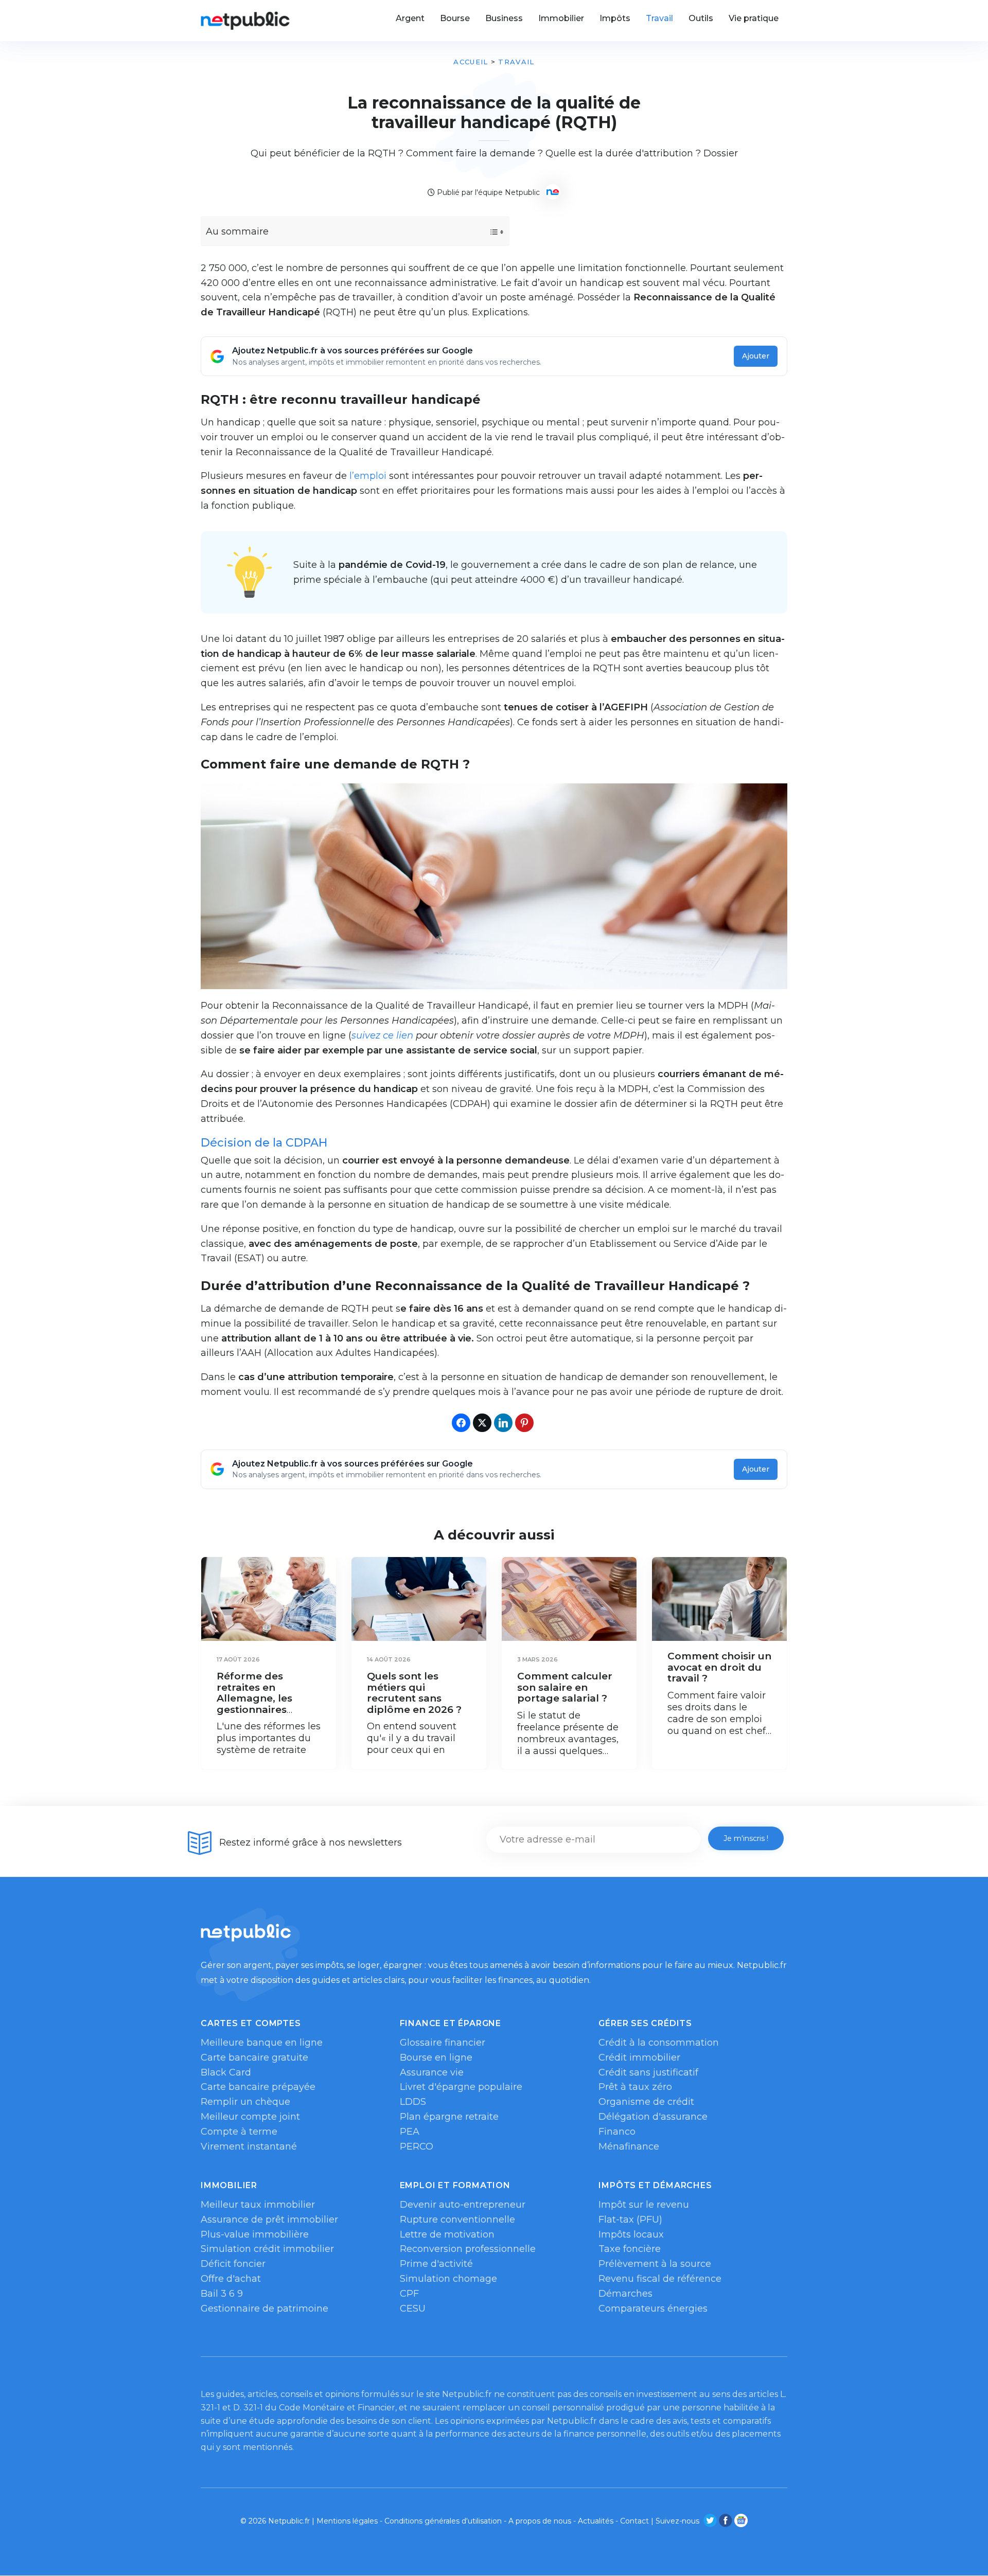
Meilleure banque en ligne (262, 2043)
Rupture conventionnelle (457, 2220)
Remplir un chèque (245, 2102)
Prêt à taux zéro (635, 2087)
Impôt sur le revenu (644, 2205)
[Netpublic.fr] (245, 21)
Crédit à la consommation (659, 2043)
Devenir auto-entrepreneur (463, 2205)
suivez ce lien (382, 1035)
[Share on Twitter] (482, 1423)
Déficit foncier (233, 2264)
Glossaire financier (443, 2043)
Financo (617, 2132)
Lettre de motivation (447, 2234)
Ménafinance (629, 2146)
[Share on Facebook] (461, 1423)
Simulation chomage (448, 2279)
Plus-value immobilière (255, 2234)
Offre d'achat (231, 2279)
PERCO (417, 2146)
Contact (634, 2521)
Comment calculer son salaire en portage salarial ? (565, 1687)
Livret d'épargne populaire (461, 2087)
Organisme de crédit (646, 2102)
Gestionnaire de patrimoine (264, 2309)
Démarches (625, 2294)
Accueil (471, 62)
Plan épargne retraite (449, 2117)
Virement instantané (249, 2146)
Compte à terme (239, 2132)
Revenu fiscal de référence (660, 2279)
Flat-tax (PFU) (630, 2220)
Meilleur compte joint (250, 2117)
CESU (413, 2309)
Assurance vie (432, 2072)
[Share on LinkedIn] (503, 1423)
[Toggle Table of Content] (488, 232)
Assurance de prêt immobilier (269, 2220)
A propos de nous (540, 2521)
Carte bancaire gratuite (254, 2058)
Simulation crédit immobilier (267, 2249)
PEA (410, 2132)
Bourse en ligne (436, 2058)
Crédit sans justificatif (648, 2072)
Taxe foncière (630, 2249)
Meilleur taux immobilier (258, 2205)
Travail (516, 62)
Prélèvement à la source (655, 2264)
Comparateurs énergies (653, 2309)
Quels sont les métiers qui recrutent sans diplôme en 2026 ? (414, 1693)
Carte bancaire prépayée (258, 2087)
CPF (409, 2294)
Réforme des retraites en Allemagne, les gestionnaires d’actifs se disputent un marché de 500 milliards (269, 1710)
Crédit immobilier (639, 2058)
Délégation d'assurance (653, 2117)
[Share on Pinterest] (524, 1423)
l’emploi (368, 476)
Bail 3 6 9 (222, 2294)
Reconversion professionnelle (468, 2249)
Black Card (226, 2072)
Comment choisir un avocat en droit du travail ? (719, 1667)
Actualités (596, 2521)
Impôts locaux (631, 2234)
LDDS (413, 2102)
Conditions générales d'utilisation (443, 2521)
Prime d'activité (436, 2264)
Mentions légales (347, 2521)
